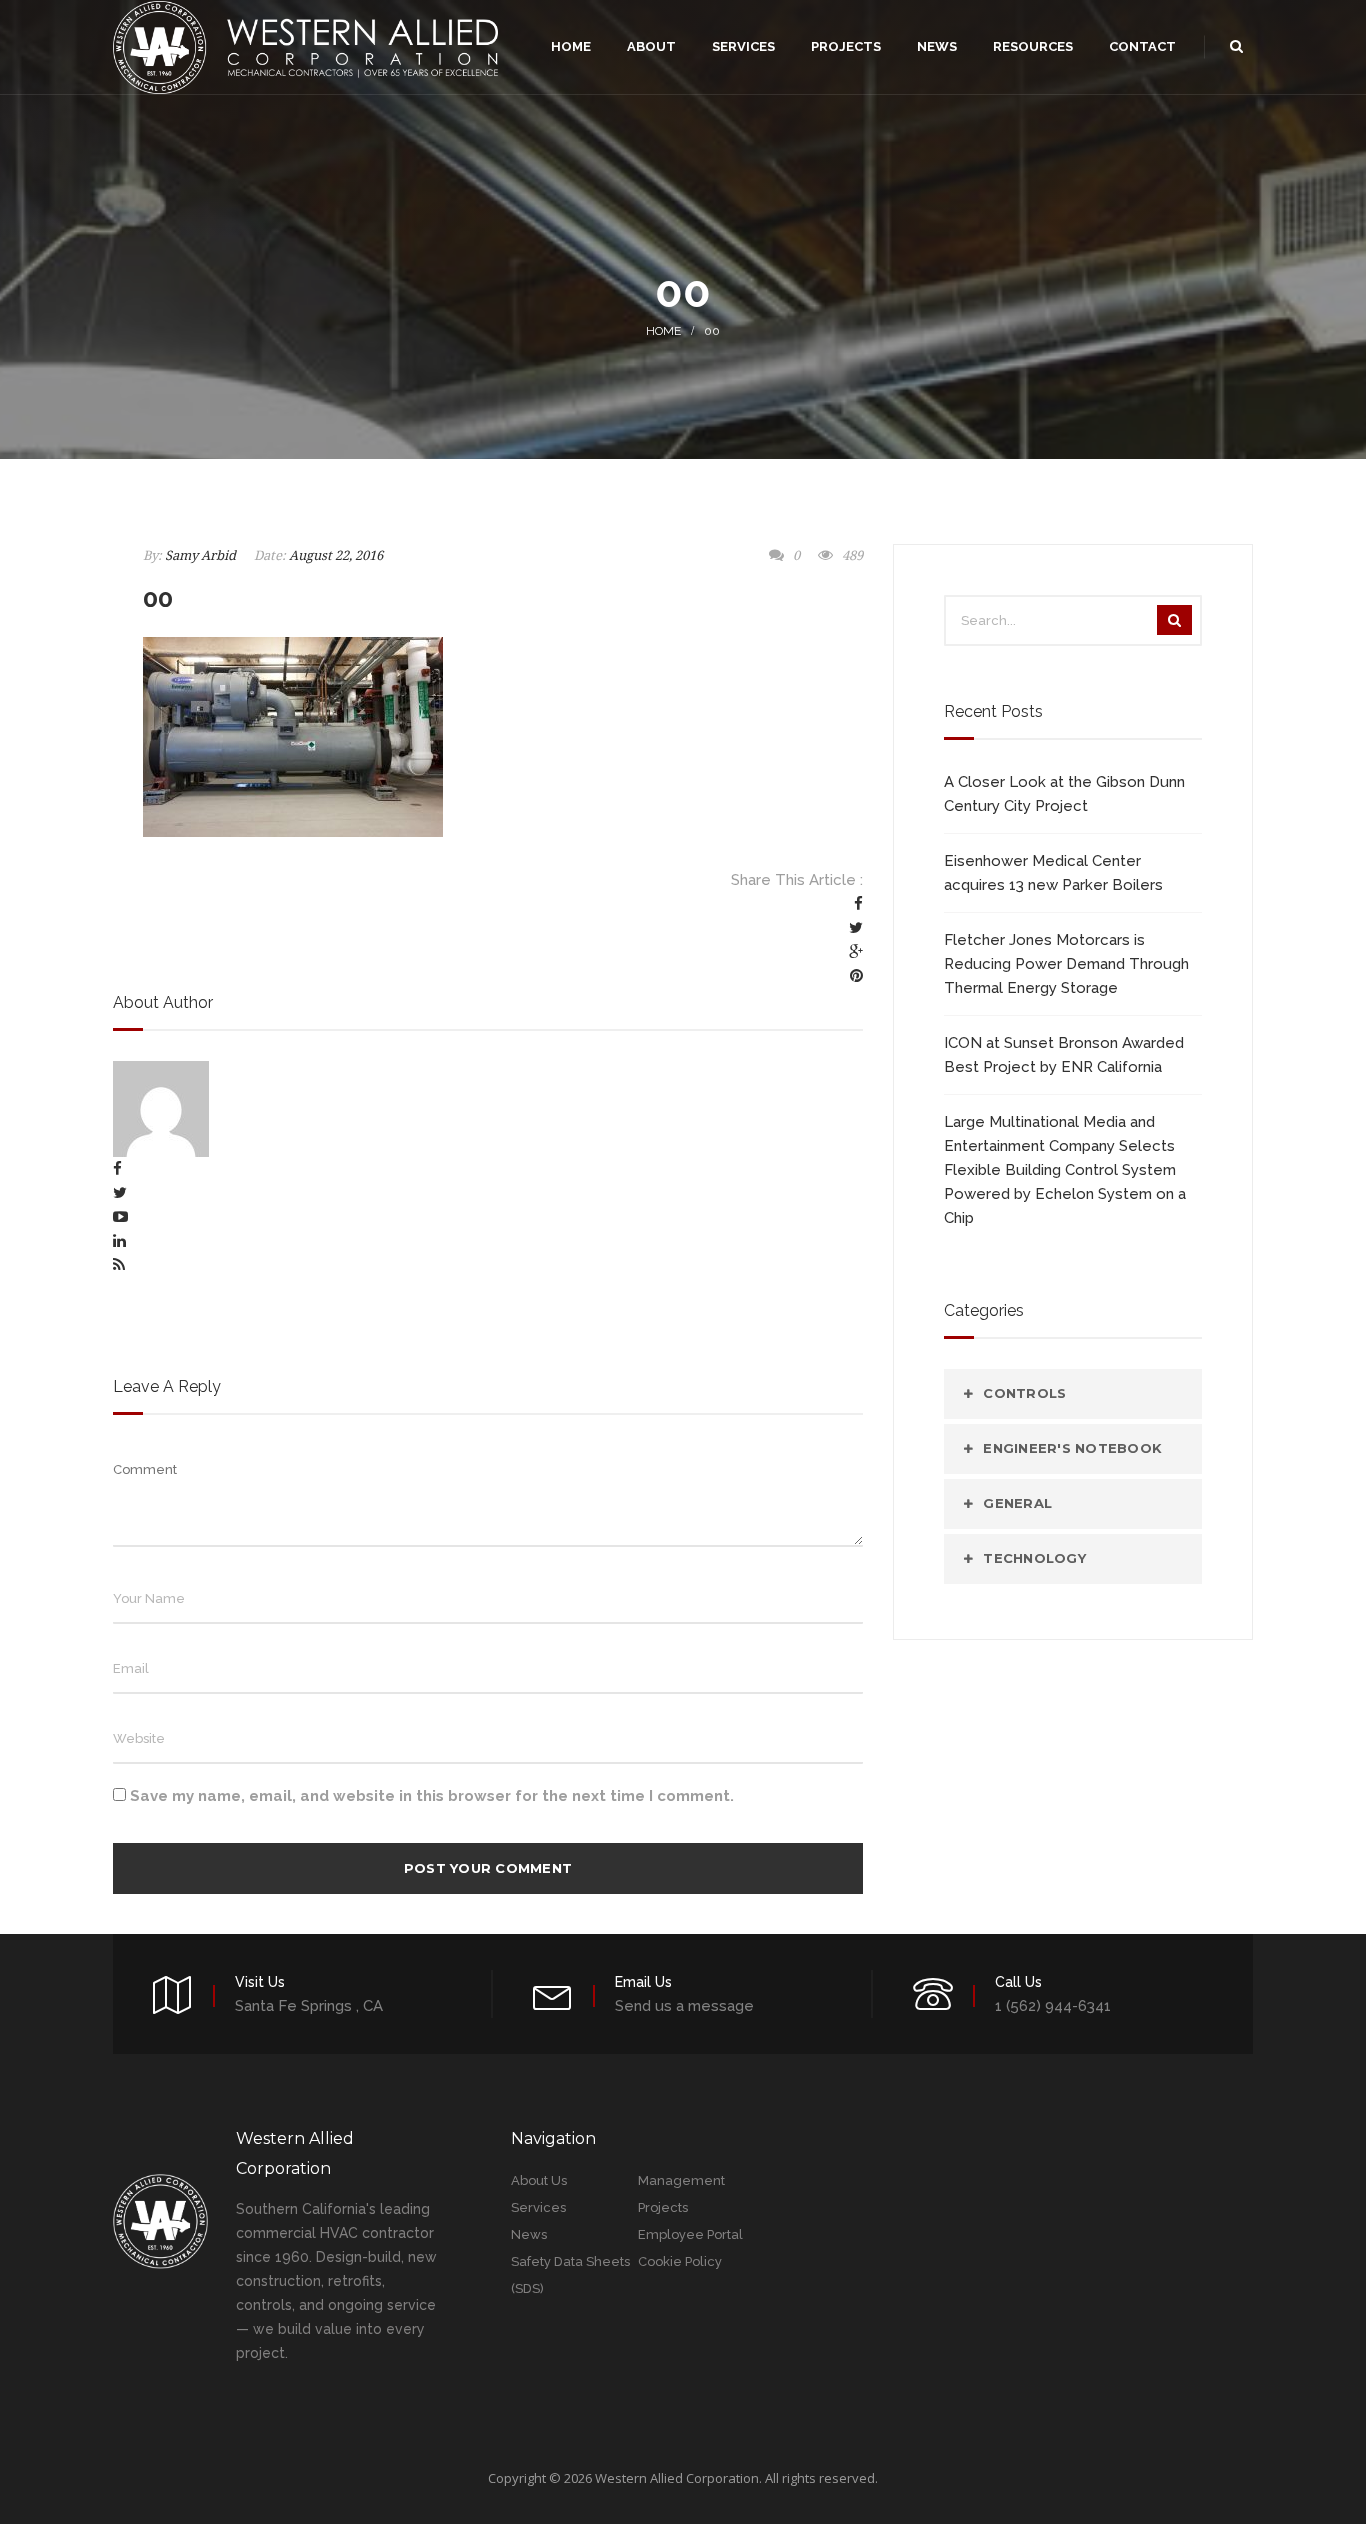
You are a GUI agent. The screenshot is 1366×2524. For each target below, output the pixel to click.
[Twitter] (856, 928)
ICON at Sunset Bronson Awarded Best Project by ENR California (1064, 1055)
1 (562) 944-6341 (1053, 2006)
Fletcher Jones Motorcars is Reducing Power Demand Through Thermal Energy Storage (1066, 964)
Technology (1034, 1558)
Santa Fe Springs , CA (309, 2006)
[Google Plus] (856, 952)
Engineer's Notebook (1072, 1448)
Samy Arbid (200, 555)
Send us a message (684, 2006)
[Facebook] (858, 904)
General (1017, 1503)
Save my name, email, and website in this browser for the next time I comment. (432, 1796)
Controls (1024, 1393)
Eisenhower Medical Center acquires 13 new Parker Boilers (1053, 873)
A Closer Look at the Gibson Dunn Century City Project (1064, 794)
